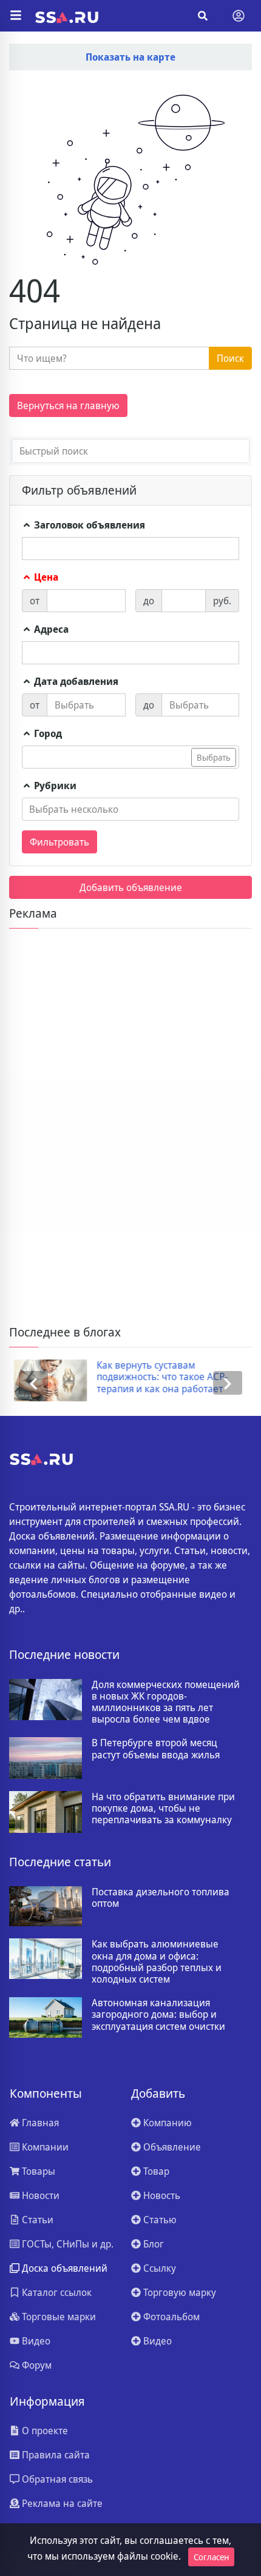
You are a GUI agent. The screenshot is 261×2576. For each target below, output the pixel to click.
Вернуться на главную (68, 405)
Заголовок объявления (88, 525)
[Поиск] (203, 16)
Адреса (50, 629)
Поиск (230, 358)
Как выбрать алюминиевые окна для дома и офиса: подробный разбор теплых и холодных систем (157, 1962)
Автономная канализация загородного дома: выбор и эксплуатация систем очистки (158, 2015)
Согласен (211, 2557)
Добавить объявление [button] (131, 887)
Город (47, 733)
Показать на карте (130, 57)
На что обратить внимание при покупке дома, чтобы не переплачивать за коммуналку (163, 1809)
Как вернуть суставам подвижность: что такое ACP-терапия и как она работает (157, 1377)
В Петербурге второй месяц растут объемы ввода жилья (156, 1749)
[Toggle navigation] (239, 16)
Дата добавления (75, 681)
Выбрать (214, 757)
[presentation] (33, 1383)
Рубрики (54, 786)
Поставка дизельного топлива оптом (161, 1898)
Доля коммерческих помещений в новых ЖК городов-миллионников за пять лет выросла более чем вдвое (166, 1702)
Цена (45, 577)
